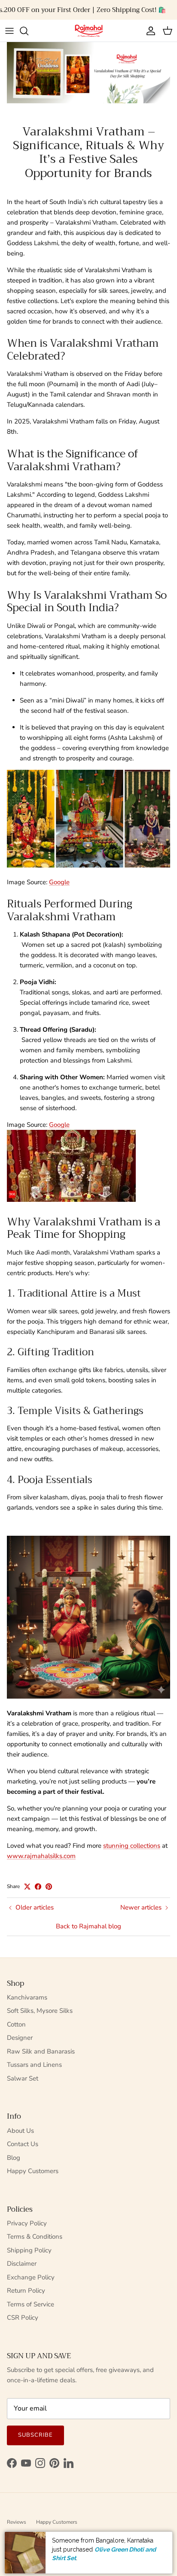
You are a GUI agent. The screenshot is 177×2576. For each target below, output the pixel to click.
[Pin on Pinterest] (49, 1887)
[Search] (28, 31)
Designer (20, 2038)
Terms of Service (31, 2304)
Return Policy (26, 2291)
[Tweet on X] (27, 1887)
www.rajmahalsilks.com (41, 1856)
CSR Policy (23, 2318)
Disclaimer (22, 2264)
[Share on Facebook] (38, 1887)
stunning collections (132, 1846)
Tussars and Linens (34, 2065)
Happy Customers (33, 2171)
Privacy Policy (27, 2223)
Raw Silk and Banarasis (41, 2051)
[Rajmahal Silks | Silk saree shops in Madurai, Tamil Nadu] (88, 31)
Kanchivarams (27, 1997)
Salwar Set (23, 2078)
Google (59, 882)
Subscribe (35, 2435)
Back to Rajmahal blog (88, 1926)
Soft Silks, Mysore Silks (40, 2011)
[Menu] (9, 31)
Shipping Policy (29, 2250)
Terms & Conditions (35, 2237)
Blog (14, 2158)
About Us (20, 2131)
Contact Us (23, 2144)
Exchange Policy (31, 2277)
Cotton (16, 2024)
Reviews (17, 2522)
